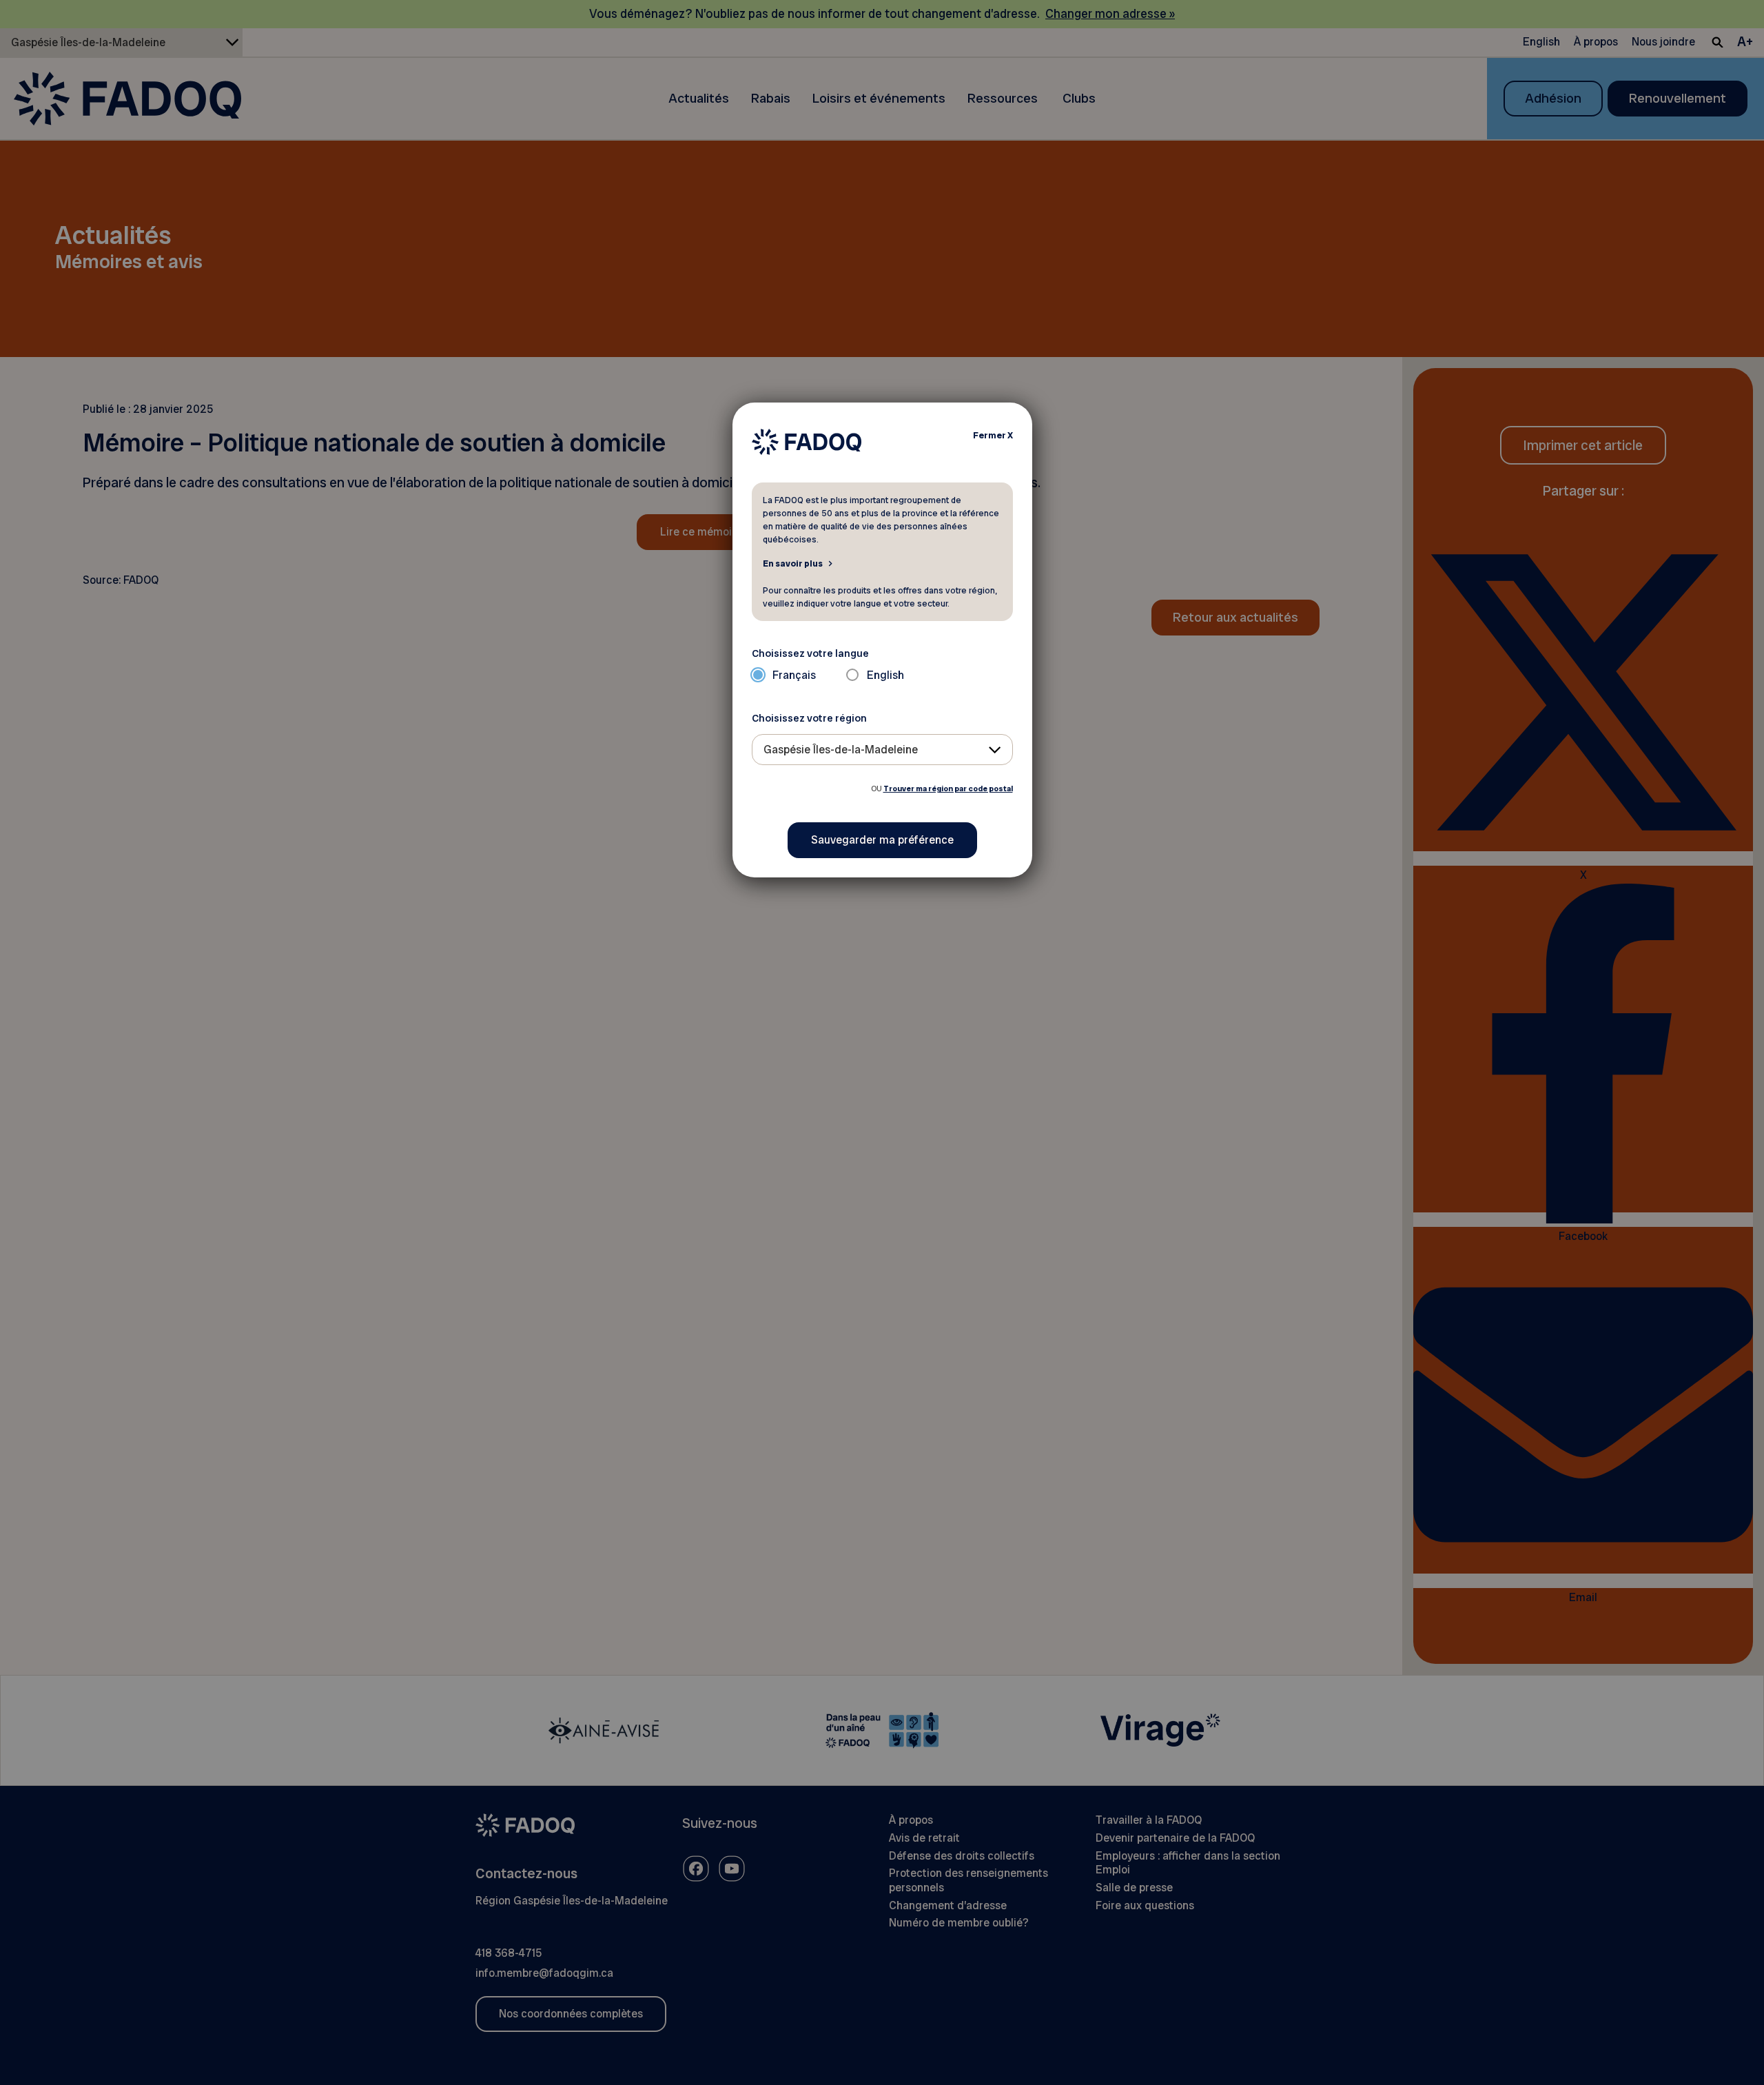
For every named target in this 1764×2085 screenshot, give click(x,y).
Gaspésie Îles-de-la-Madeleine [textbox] (841, 750)
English (885, 675)
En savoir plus (793, 563)
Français (794, 675)
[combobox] (882, 750)
